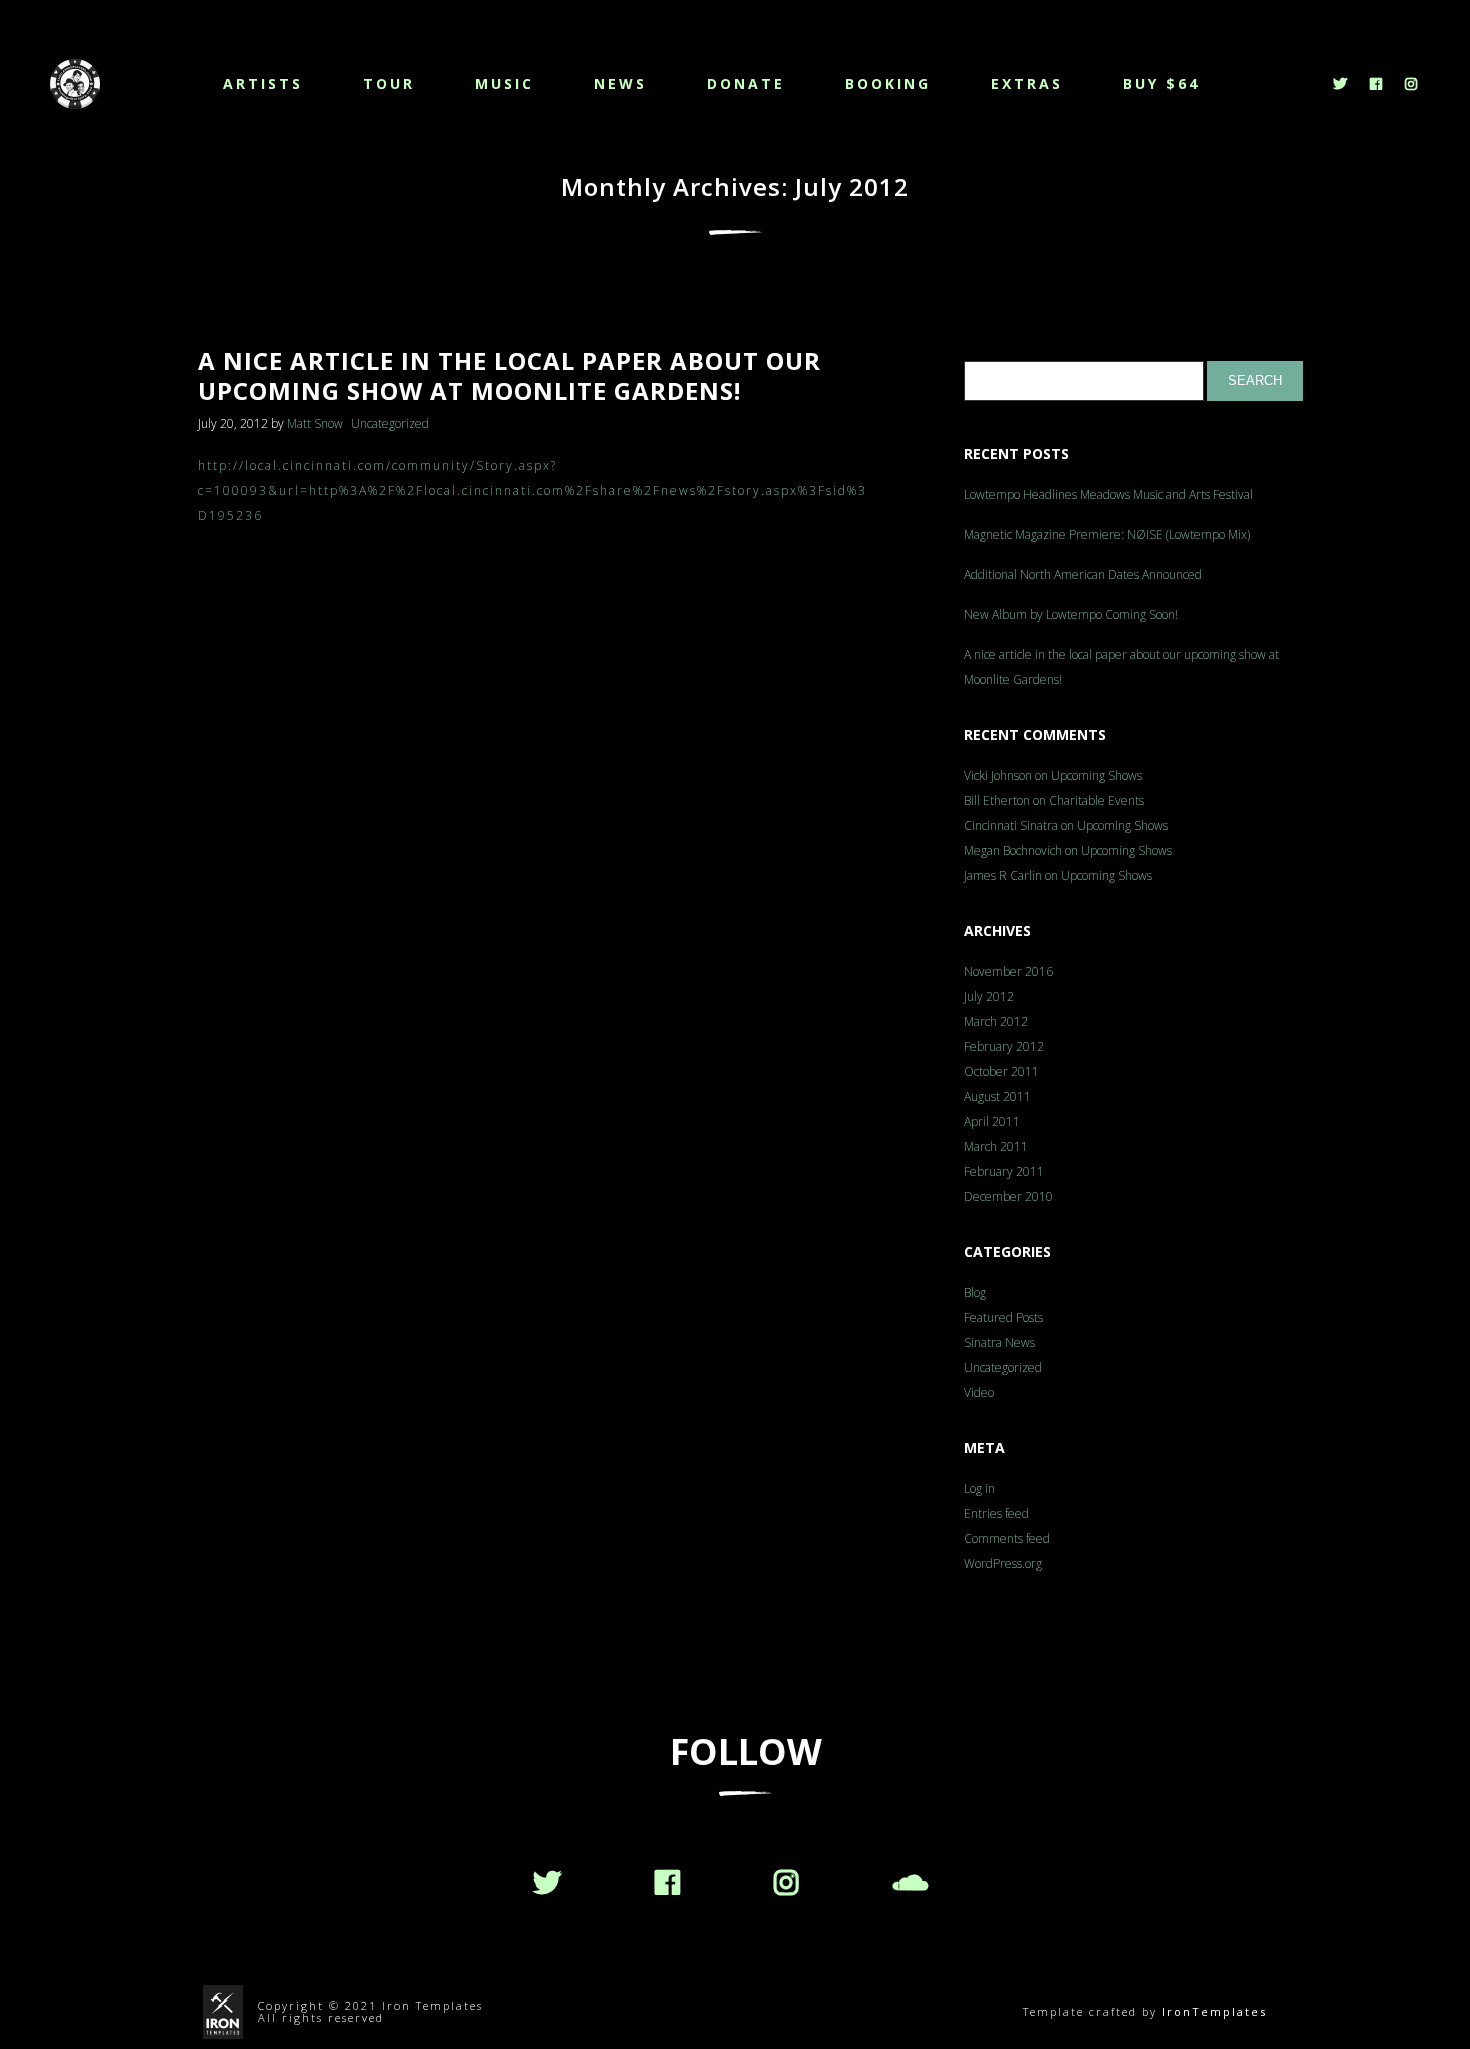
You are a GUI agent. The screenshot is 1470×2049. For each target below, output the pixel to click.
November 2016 (1008, 971)
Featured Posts (1003, 1317)
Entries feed (996, 1513)
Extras (1027, 83)
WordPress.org (1003, 1563)
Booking (888, 83)
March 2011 (996, 1146)
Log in (979, 1488)
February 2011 (1004, 1171)
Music (504, 83)
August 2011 (997, 1096)
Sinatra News (999, 1342)
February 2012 (1004, 1046)
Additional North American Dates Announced (1083, 574)
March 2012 (996, 1021)
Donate (746, 83)
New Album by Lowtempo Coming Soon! (1071, 614)
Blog (975, 1292)
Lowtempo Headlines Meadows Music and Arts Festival (1108, 494)
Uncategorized (390, 423)
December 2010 (1008, 1196)
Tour (389, 83)
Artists (263, 83)
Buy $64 (1161, 83)
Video (979, 1392)
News (620, 83)
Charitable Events (1096, 800)
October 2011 (1001, 1071)
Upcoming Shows (1096, 775)
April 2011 (992, 1121)
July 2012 (989, 996)
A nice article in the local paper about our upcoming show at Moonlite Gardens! (1121, 667)
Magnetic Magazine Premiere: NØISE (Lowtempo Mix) (1107, 534)
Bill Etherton (997, 800)
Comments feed (1007, 1538)
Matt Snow (315, 423)
